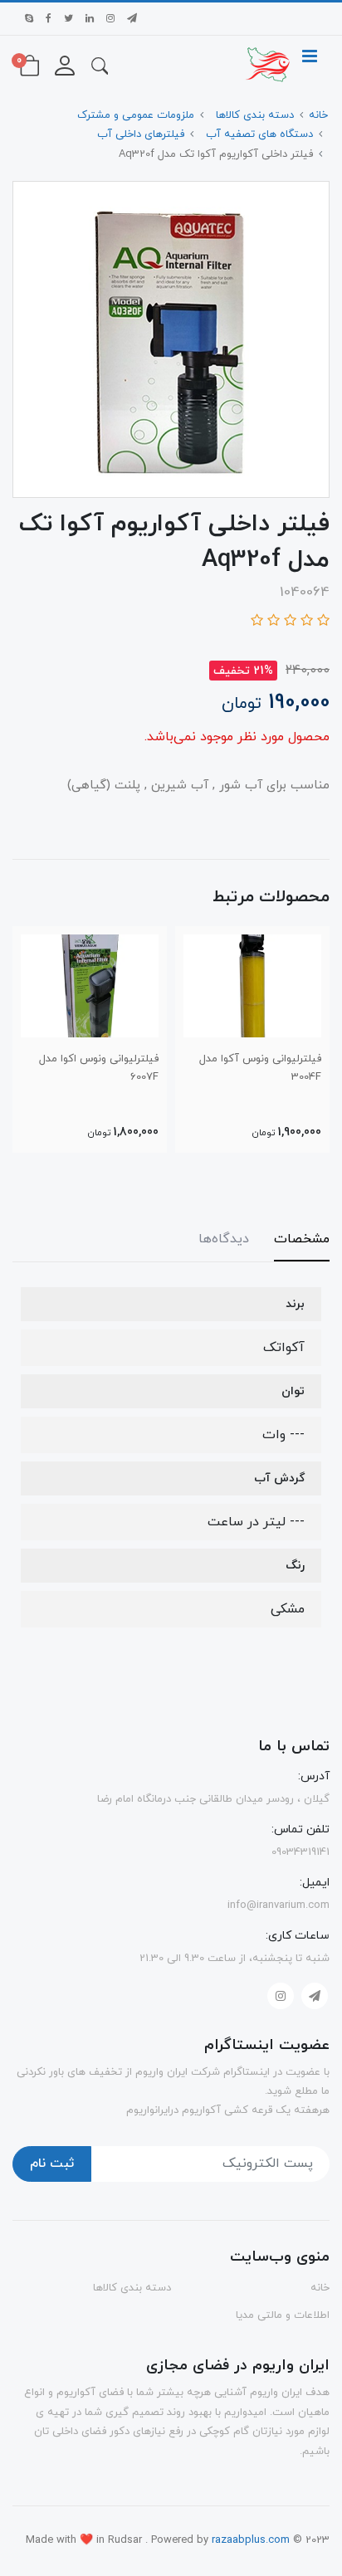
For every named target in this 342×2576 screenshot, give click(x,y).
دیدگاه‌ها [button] (224, 1239)
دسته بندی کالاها (132, 2288)
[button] (100, 65)
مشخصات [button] (302, 1239)
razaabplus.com (252, 2540)
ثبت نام (52, 2164)
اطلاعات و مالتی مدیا (283, 2315)
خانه (320, 2288)
